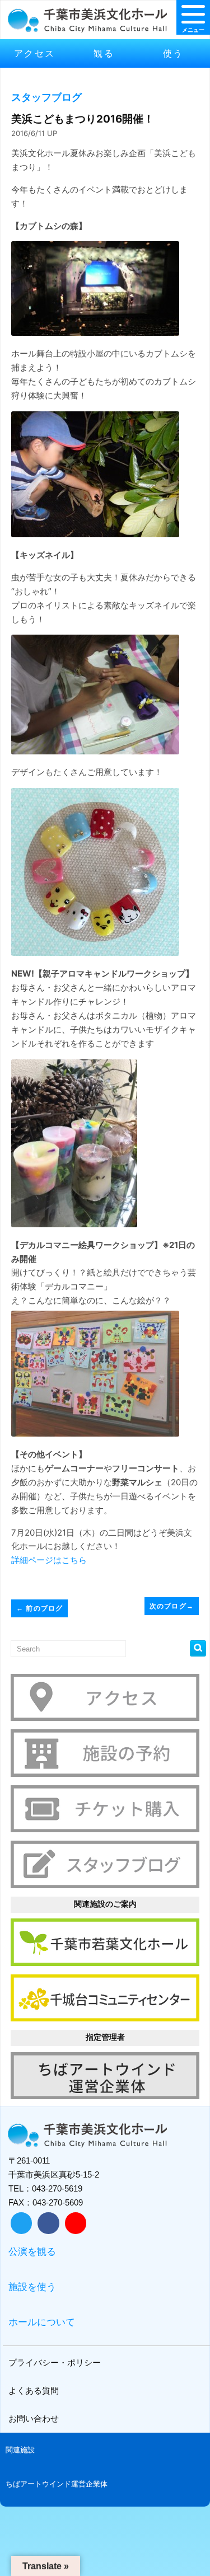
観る (104, 53)
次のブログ (172, 1606)
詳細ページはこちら (49, 1560)
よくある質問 (34, 2390)
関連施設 (20, 2450)
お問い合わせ (34, 2418)
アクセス (35, 53)
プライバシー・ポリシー (55, 2362)
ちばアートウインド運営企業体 (57, 2484)
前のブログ (39, 1608)
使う (173, 53)
